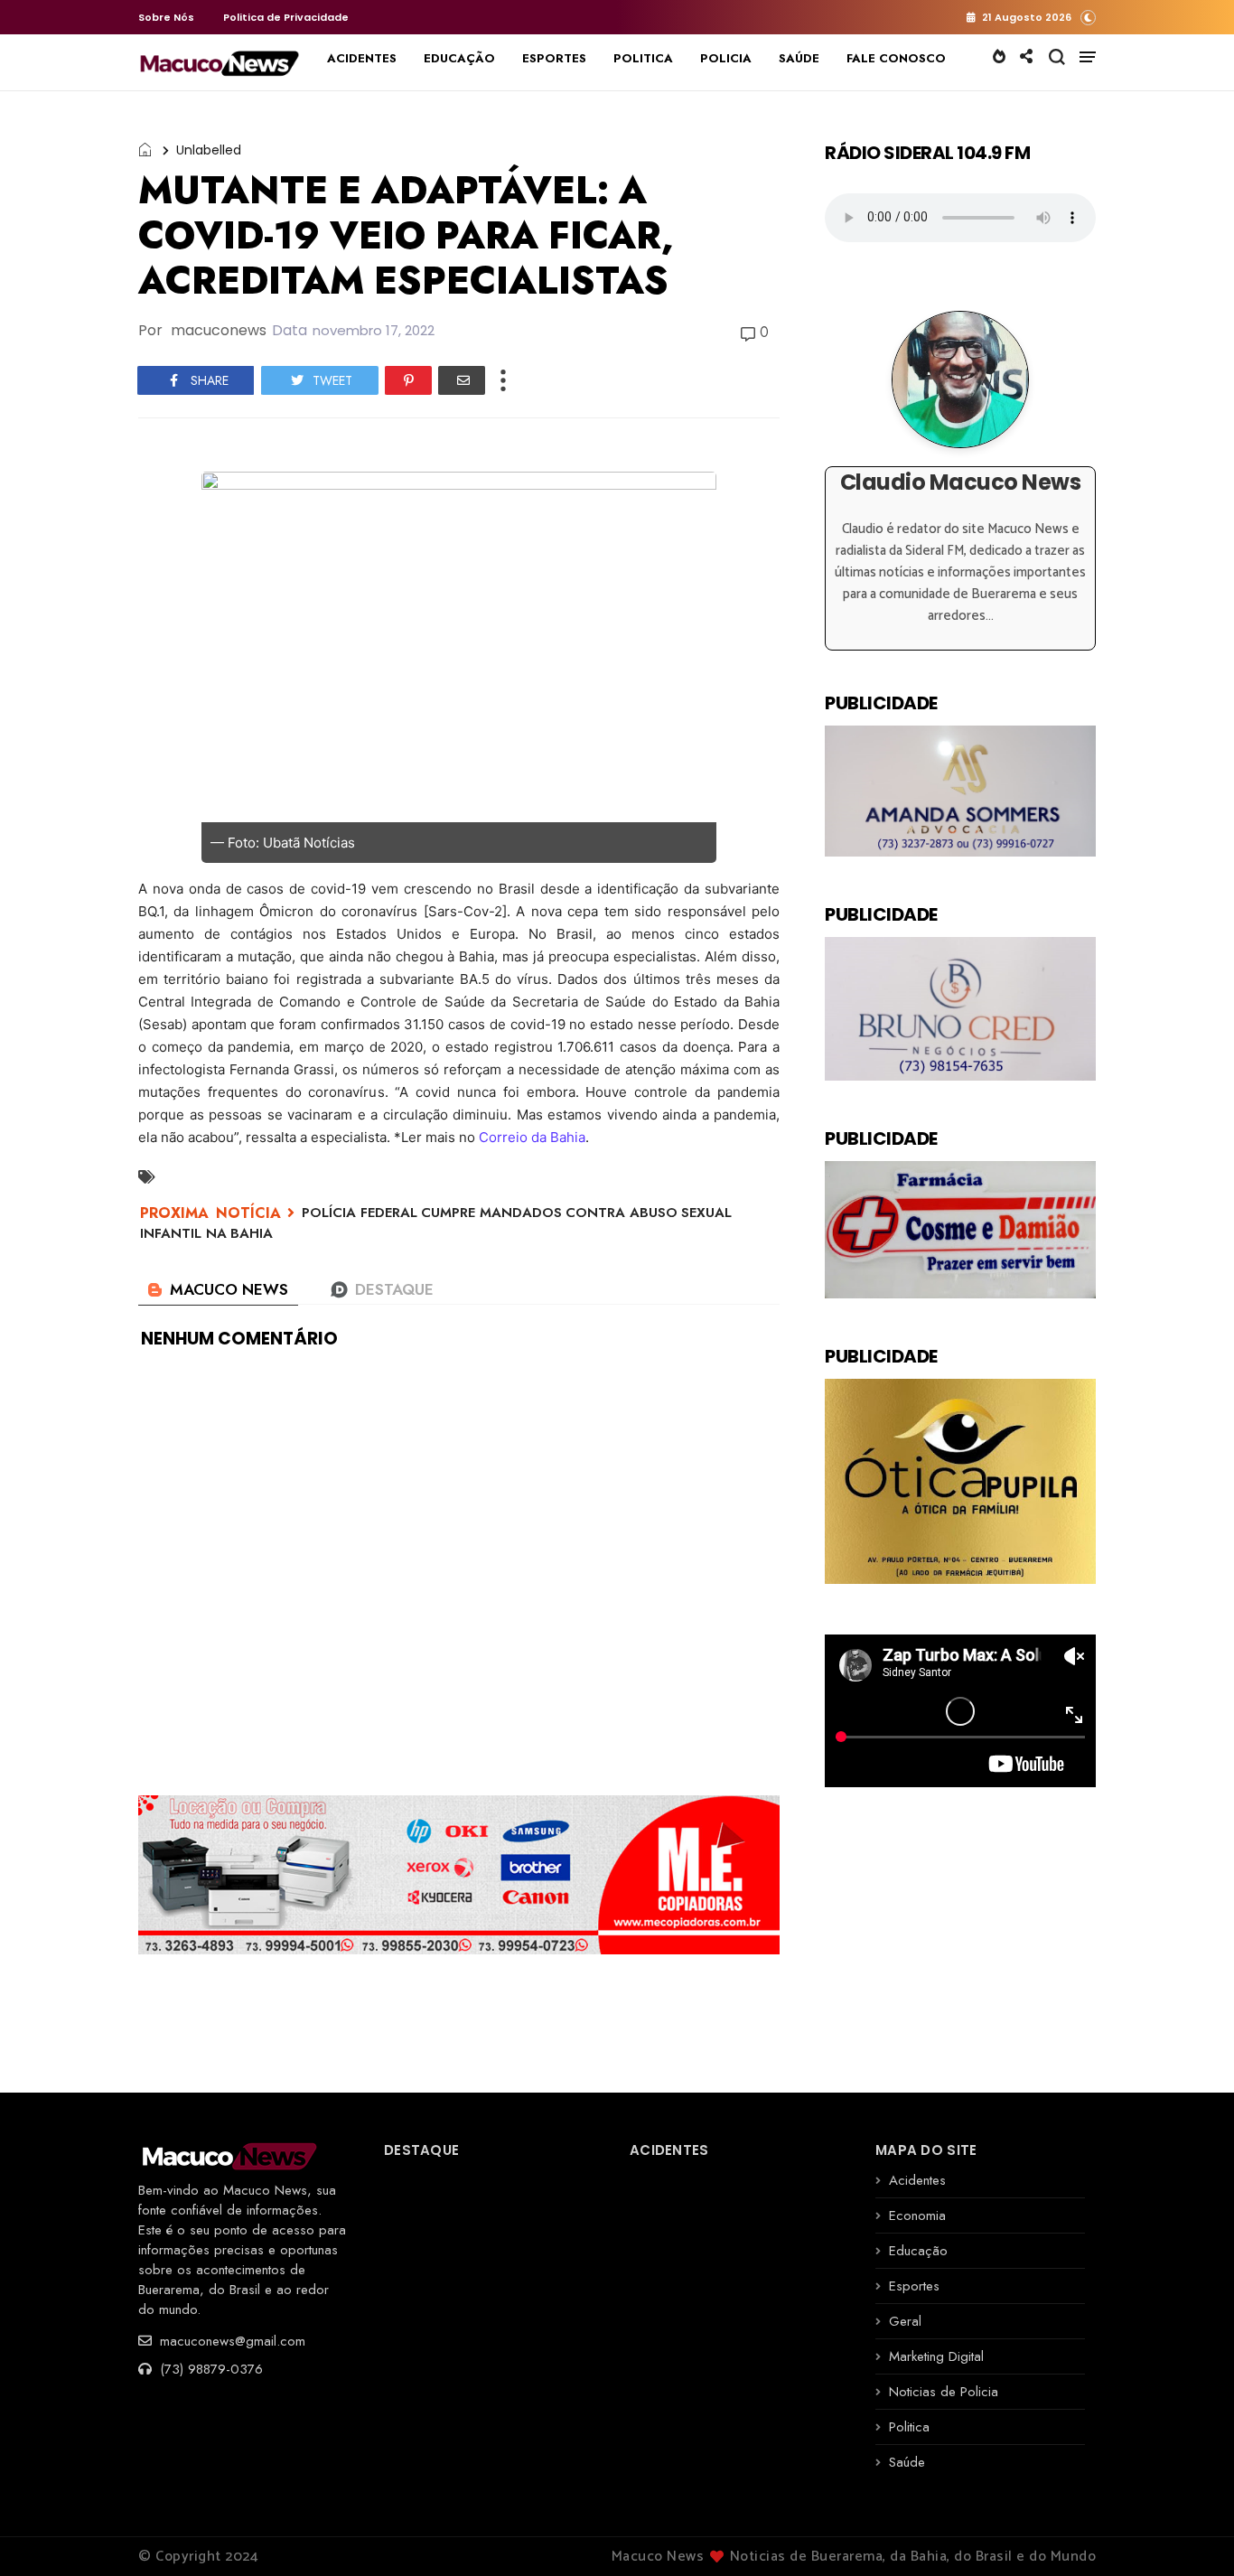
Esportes (914, 2286)
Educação (918, 2251)
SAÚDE (799, 58)
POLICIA (726, 58)
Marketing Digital (936, 2356)
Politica (909, 2427)
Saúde (907, 2462)
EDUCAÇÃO (459, 58)
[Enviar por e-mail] (462, 380)
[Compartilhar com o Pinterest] (408, 380)
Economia (917, 2215)
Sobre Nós (166, 17)
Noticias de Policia (944, 2392)
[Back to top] (1189, 2533)
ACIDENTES (362, 58)
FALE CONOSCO (896, 58)
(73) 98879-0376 (209, 2369)
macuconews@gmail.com (230, 2341)
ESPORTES (554, 58)
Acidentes (917, 2180)
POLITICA (643, 58)
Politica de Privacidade (286, 17)
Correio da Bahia (532, 1137)
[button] (1088, 17)
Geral (905, 2321)
